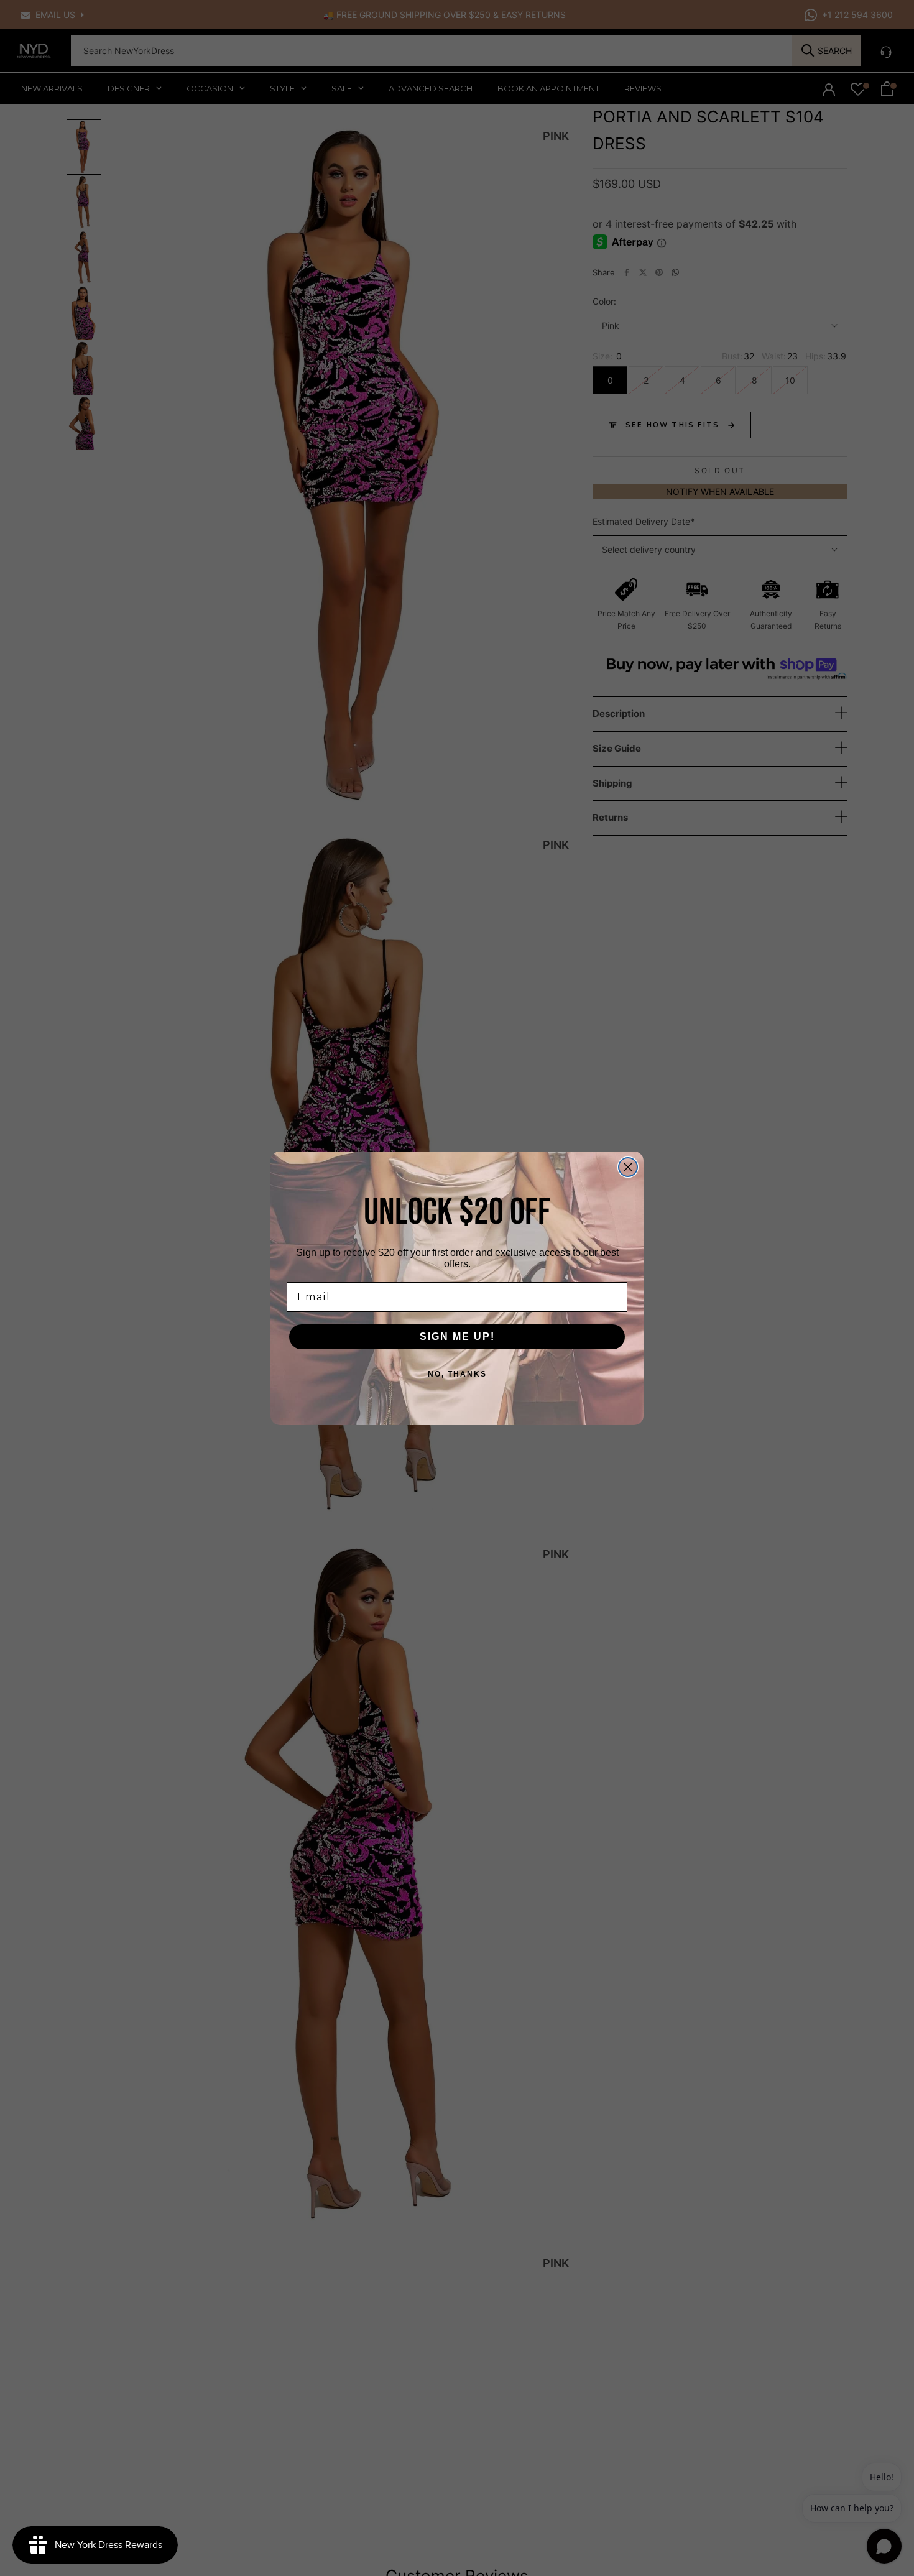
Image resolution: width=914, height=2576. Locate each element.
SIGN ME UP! (457, 1336)
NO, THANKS (457, 1374)
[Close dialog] (628, 1167)
